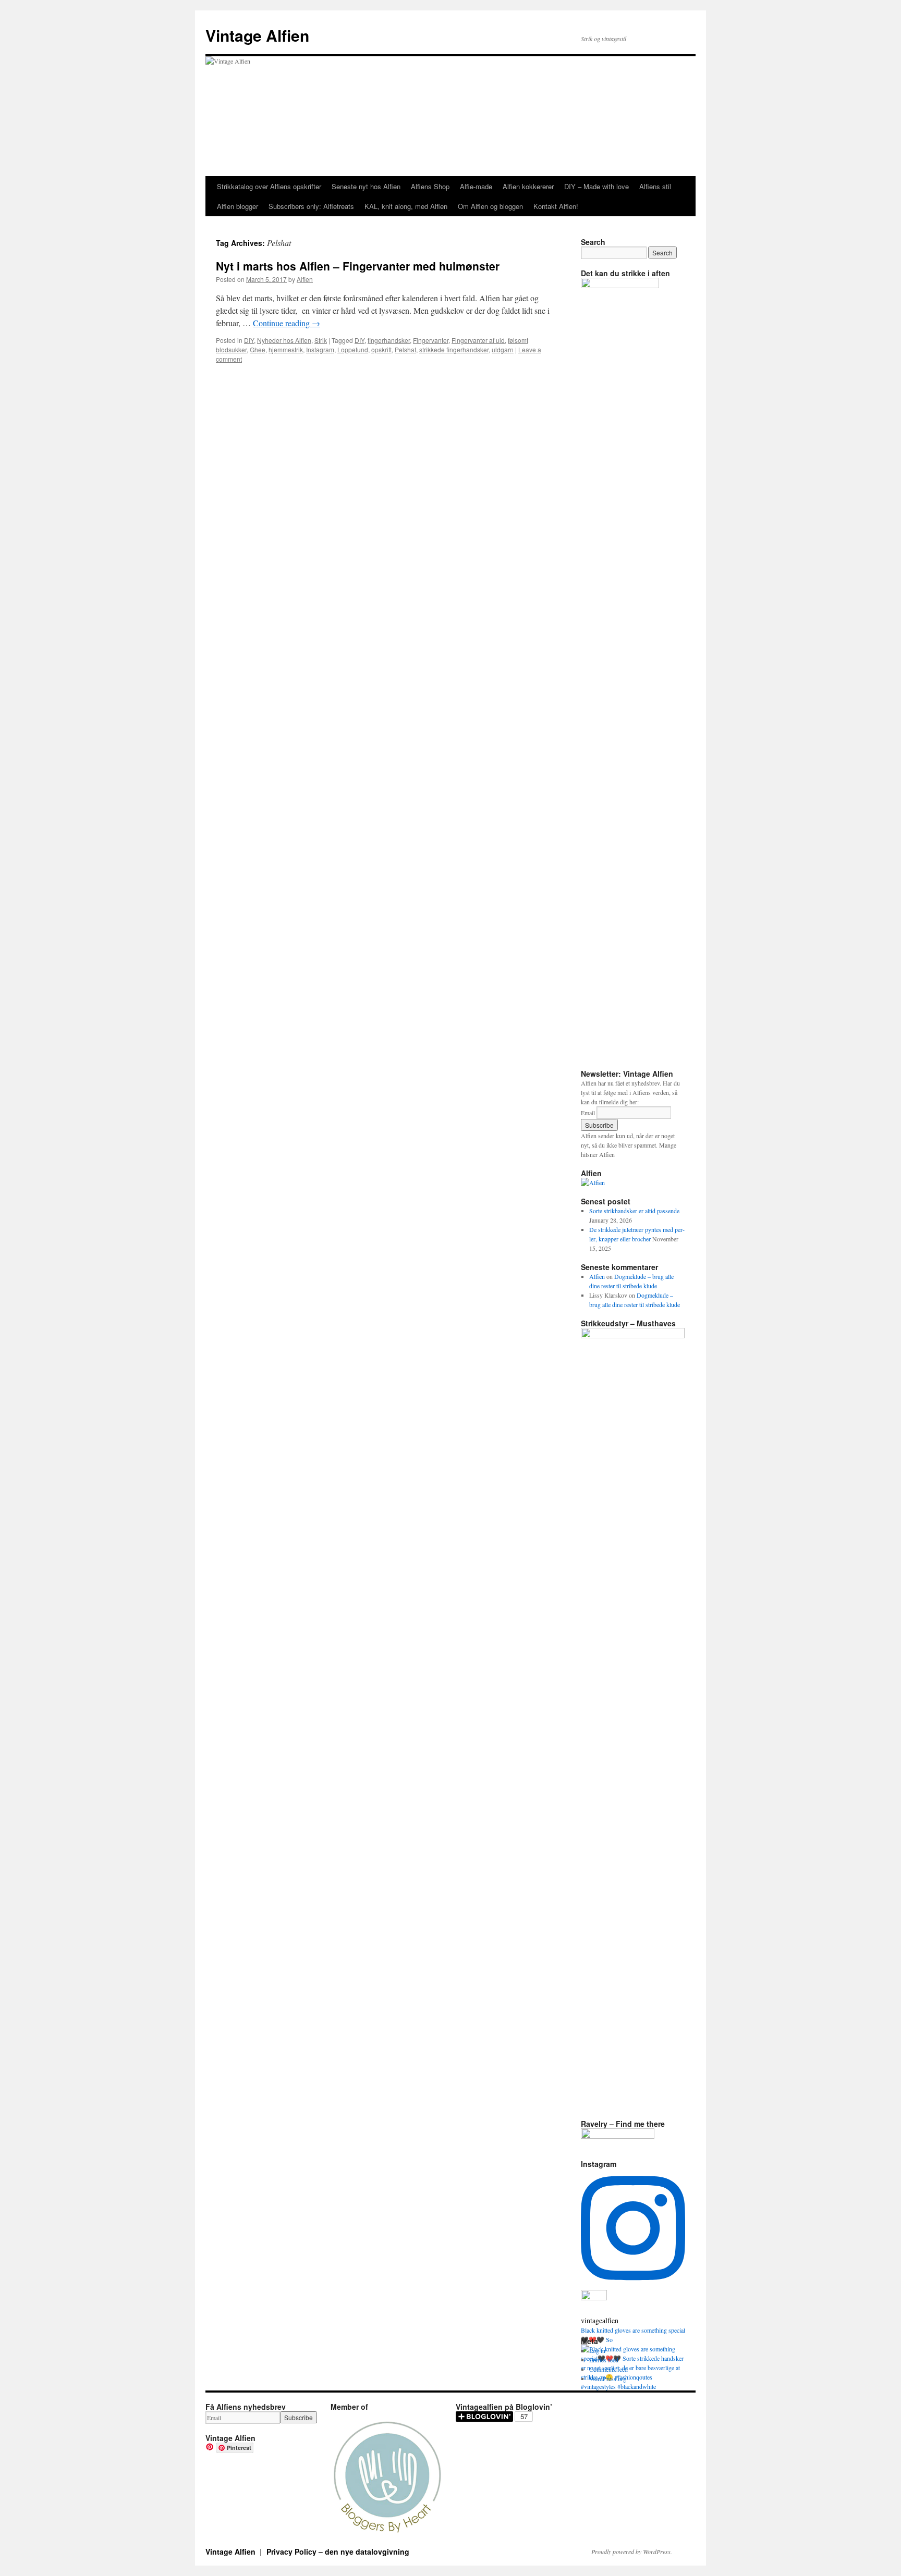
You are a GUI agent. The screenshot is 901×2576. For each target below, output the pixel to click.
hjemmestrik (286, 349)
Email (588, 1113)
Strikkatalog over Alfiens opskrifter (269, 186)
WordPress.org (608, 2378)
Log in (597, 2350)
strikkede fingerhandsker (454, 349)
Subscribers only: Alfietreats (311, 206)
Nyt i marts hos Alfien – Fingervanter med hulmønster (358, 266)
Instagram (320, 349)
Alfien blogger (238, 206)
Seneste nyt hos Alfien (366, 186)
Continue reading (287, 323)
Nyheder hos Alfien (284, 340)
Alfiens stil (655, 186)
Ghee (258, 349)
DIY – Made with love (596, 186)
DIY (249, 340)
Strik (321, 340)
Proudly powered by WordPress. (632, 2552)
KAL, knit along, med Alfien (406, 206)
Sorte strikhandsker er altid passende (634, 1211)
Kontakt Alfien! (556, 206)
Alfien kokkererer (528, 186)
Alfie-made (476, 186)
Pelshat (405, 349)
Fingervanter (431, 340)
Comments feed (608, 2369)
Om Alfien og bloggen (490, 206)
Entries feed (604, 2360)
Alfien (305, 279)
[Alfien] (593, 1182)
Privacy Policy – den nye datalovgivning (338, 2552)
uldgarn (503, 349)
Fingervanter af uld (478, 340)
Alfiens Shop (430, 186)
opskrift (381, 349)
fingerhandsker (389, 340)
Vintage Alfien (257, 35)
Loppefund (353, 349)
